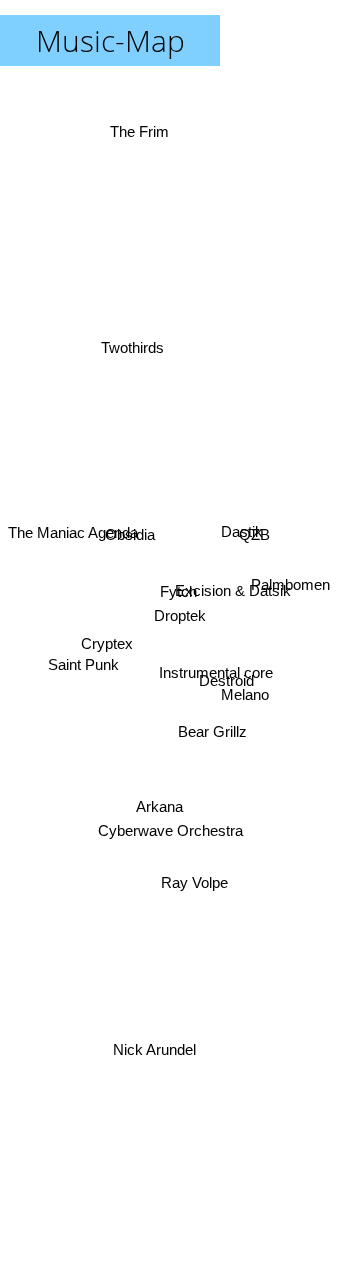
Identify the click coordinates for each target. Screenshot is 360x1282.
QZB (253, 528)
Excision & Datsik (233, 592)
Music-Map (110, 40)
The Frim (140, 128)
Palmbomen (289, 584)
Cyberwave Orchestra (171, 833)
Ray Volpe (197, 880)
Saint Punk (82, 660)
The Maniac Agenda (73, 539)
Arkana (157, 805)
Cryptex (106, 646)
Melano (246, 688)
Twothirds (134, 332)
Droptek (180, 615)
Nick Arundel (154, 1050)
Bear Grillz (214, 725)
